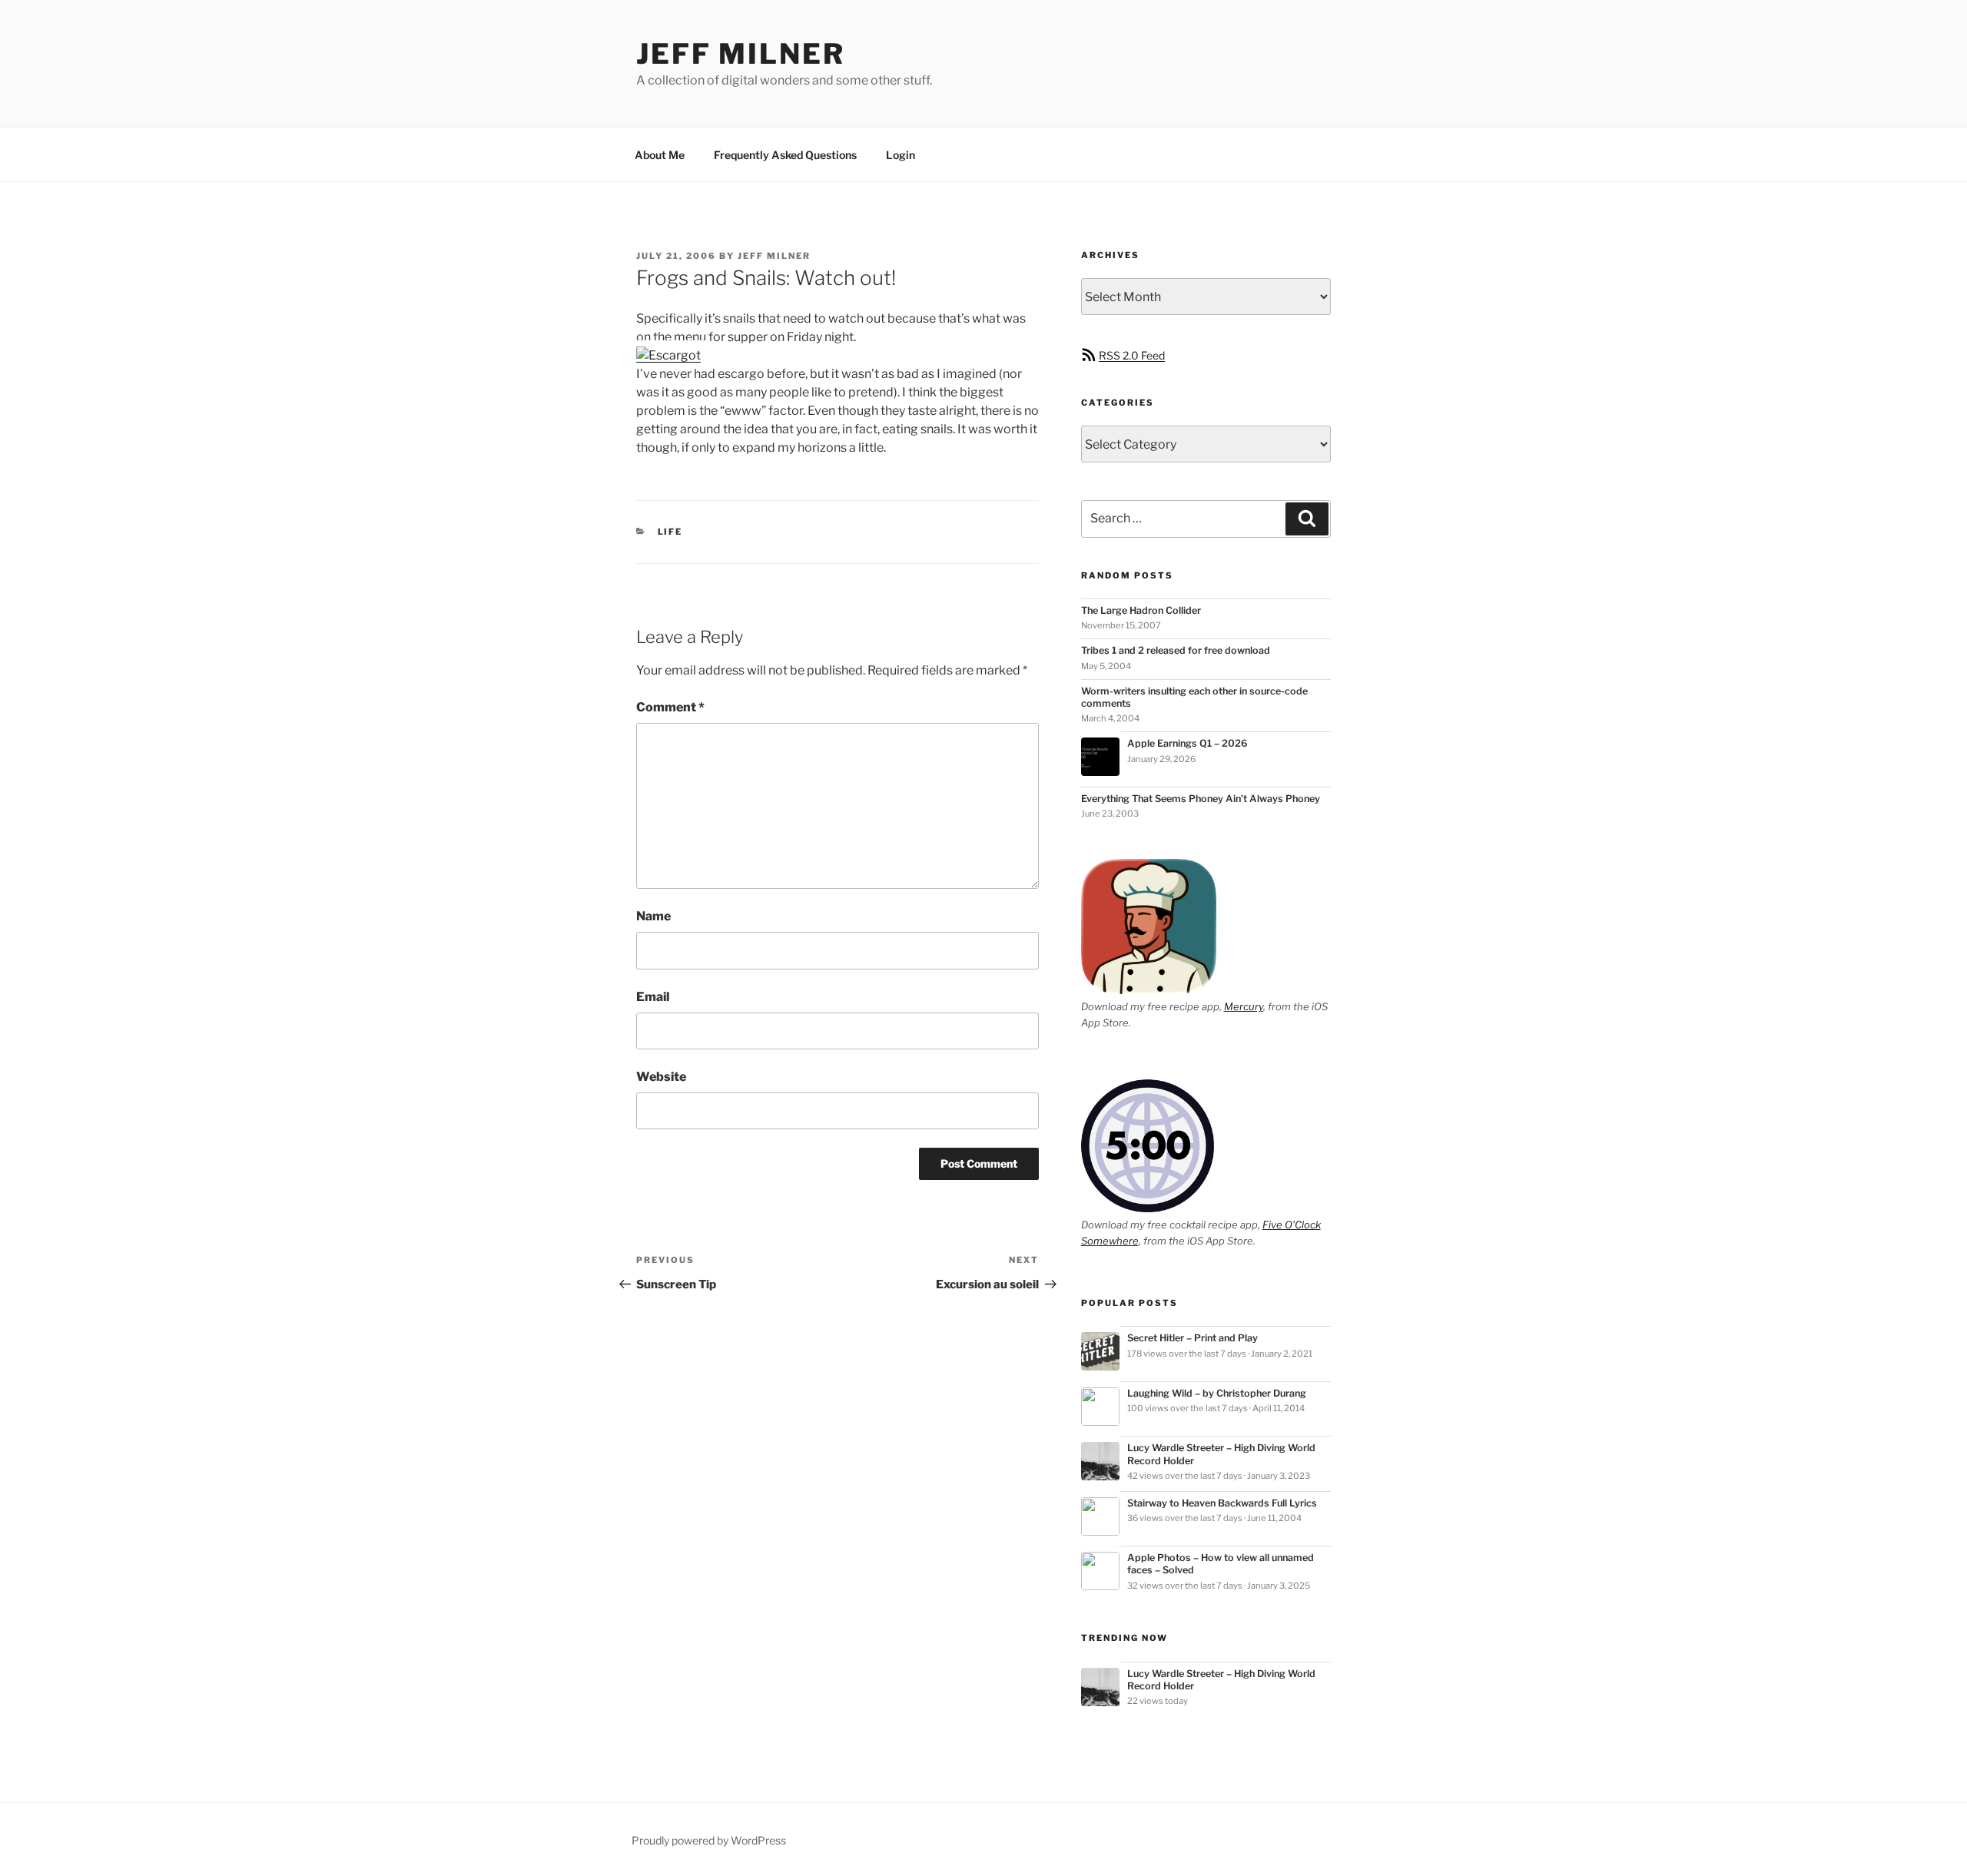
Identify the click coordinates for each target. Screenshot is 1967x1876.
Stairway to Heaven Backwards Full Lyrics (1222, 1503)
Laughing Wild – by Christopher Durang (1217, 1393)
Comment (670, 707)
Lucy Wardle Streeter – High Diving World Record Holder (1221, 1454)
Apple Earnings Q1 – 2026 (1187, 743)
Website (661, 1077)
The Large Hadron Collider (1141, 610)
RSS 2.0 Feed (1132, 355)
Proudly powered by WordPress (709, 1840)
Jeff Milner (741, 54)
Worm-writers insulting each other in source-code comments (1194, 697)
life (670, 532)
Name (653, 916)
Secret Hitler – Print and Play (1192, 1338)
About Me (660, 155)
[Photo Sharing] (668, 355)
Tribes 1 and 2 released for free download (1176, 650)
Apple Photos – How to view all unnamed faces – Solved (1221, 1564)
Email (653, 997)
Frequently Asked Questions (785, 155)
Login (901, 155)
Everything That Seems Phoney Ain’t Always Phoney (1201, 799)
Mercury (1244, 1006)
